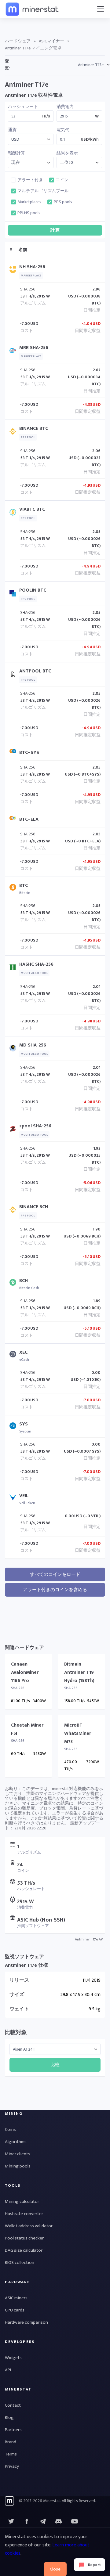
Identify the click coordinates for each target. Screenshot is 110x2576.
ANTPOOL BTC (35, 671)
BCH (24, 1281)
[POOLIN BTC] (14, 594)
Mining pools (18, 2166)
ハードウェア (18, 41)
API (8, 2370)
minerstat (32, 9)
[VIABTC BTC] (14, 514)
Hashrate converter (24, 2214)
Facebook (27, 2521)
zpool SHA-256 (35, 1126)
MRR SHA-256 (34, 348)
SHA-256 (28, 289)
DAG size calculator (24, 2250)
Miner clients (18, 2154)
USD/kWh (90, 139)
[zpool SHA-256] (14, 1130)
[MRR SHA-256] (14, 352)
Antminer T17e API (89, 1939)
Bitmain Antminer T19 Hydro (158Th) (79, 1672)
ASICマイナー (51, 41)
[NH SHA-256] (14, 271)
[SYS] (14, 1427)
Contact (13, 2405)
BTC (24, 886)
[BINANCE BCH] (14, 1211)
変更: (7, 65)
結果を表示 (67, 153)
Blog (9, 2417)
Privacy (12, 2466)
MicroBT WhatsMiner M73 (78, 1733)
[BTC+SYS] (14, 753)
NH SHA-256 (32, 267)
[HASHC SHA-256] (14, 969)
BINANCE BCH (34, 1207)
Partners (13, 2430)
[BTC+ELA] (14, 819)
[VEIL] (14, 1499)
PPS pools (63, 202)
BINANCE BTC (34, 429)
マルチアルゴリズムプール (43, 191)
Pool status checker (24, 2238)
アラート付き (30, 180)
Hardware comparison (26, 2322)
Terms (11, 2454)
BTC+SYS (29, 753)
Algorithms (16, 2142)
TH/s (46, 116)
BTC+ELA (29, 819)
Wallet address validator (29, 2226)
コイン (62, 180)
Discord (75, 2521)
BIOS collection (20, 2263)
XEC (23, 1352)
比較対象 (16, 2033)
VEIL (24, 1496)
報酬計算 (16, 153)
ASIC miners (16, 2298)
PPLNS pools (29, 213)
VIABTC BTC (32, 509)
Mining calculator (22, 2201)
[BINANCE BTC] (14, 433)
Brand (11, 2442)
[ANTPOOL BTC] (14, 675)
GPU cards (15, 2310)
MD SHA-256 (33, 1045)
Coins (10, 2129)
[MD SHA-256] (14, 1049)
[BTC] (14, 889)
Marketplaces (29, 202)
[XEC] (14, 1355)
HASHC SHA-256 (36, 964)
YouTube (59, 2521)
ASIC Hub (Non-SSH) (41, 1920)
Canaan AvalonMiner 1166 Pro (25, 1672)
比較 (55, 2065)
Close (55, 2569)
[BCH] (14, 1284)
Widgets (13, 2358)
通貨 (12, 130)
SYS (24, 1424)
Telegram (43, 2521)
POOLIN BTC (33, 590)
